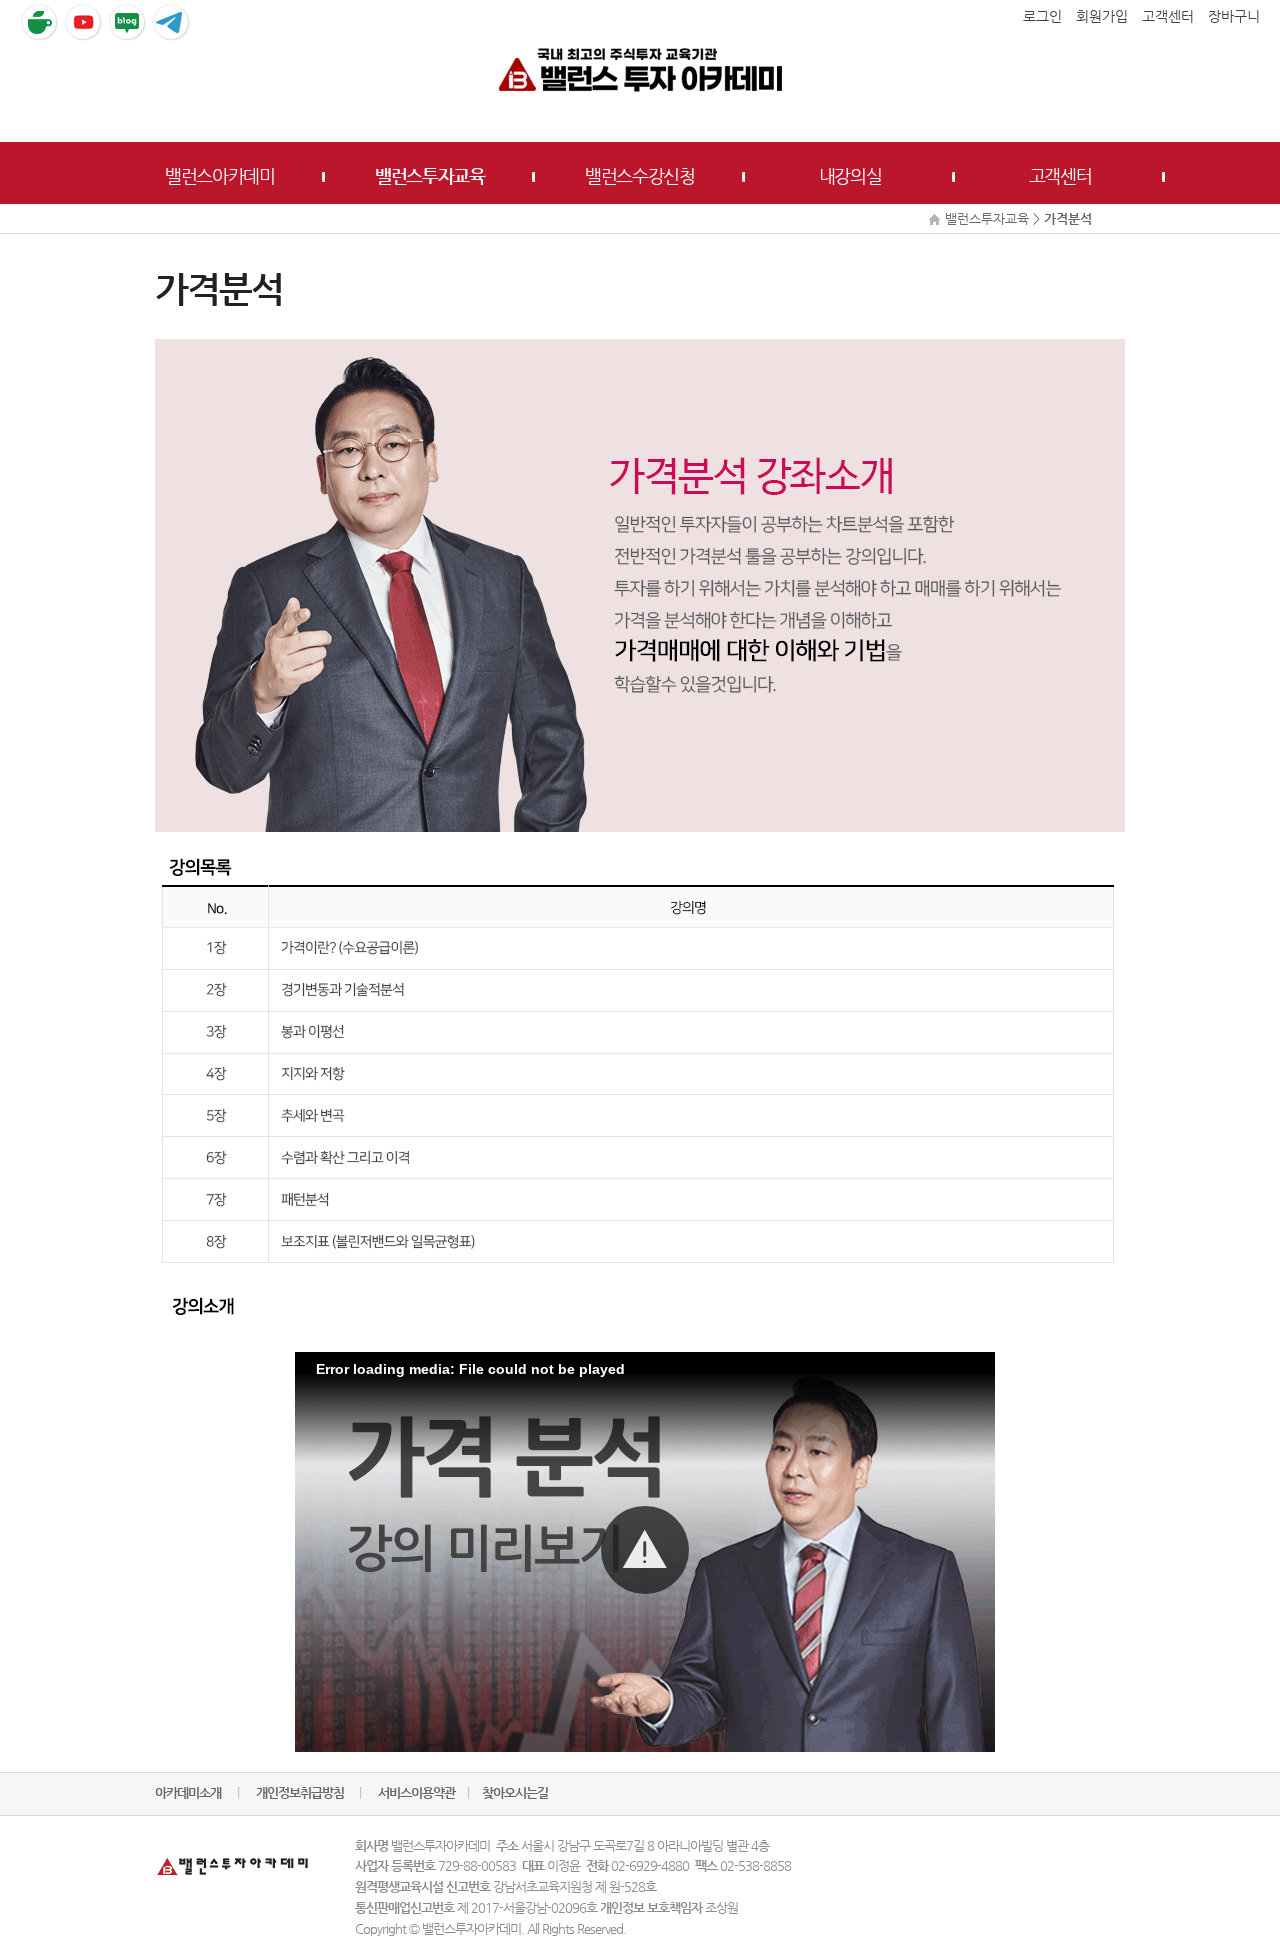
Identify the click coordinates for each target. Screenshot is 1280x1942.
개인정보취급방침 (301, 1792)
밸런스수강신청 (640, 175)
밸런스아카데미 (220, 175)
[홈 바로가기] (640, 68)
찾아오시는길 (515, 1792)
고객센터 (1060, 175)
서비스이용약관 (416, 1792)
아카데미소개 (188, 1792)
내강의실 (850, 175)
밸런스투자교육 (430, 175)
